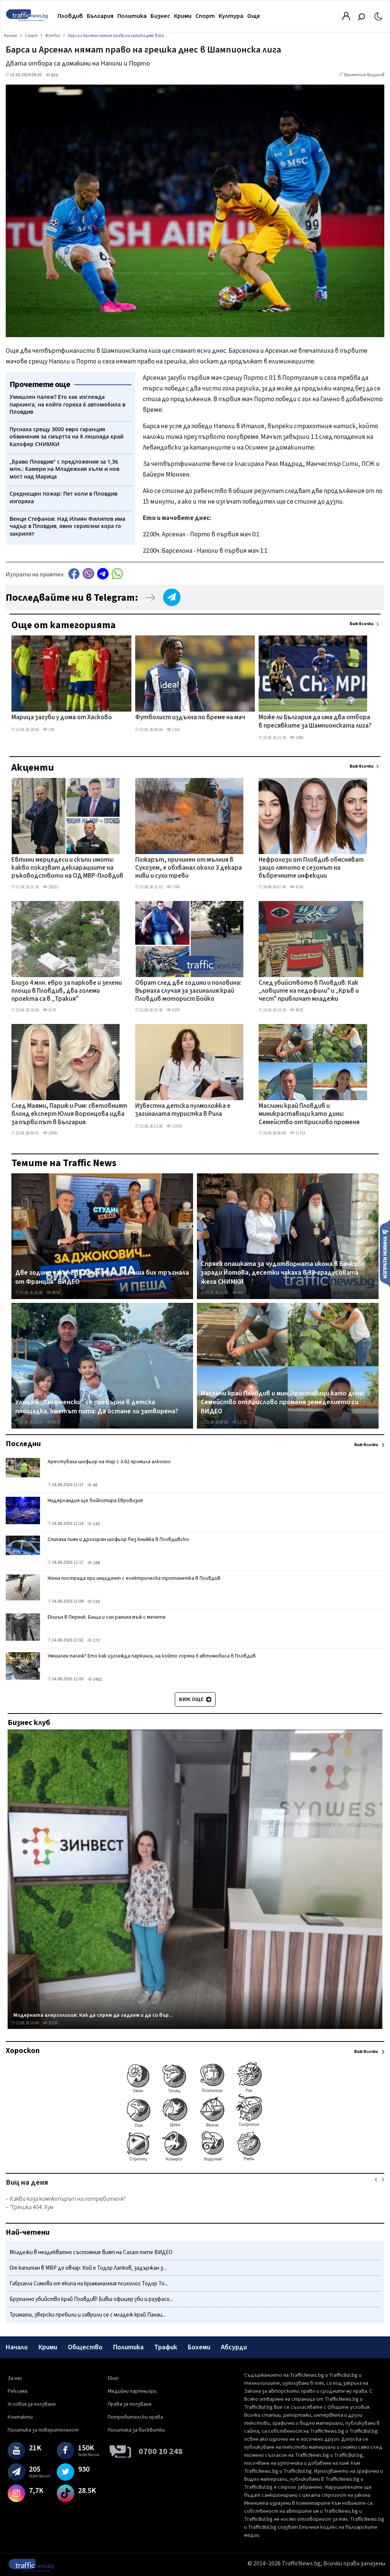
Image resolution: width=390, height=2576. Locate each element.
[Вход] (346, 18)
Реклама (18, 2391)
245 (96, 1524)
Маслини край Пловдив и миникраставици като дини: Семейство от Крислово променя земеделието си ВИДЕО (309, 1115)
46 (95, 1485)
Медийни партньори (132, 2391)
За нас (15, 2378)
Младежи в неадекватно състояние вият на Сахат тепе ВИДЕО (91, 2252)
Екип (113, 2378)
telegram (103, 574)
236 (96, 1602)
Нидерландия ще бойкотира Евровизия (95, 1501)
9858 (56, 1293)
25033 (53, 887)
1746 (176, 887)
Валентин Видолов (364, 75)
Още (254, 16)
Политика (132, 16)
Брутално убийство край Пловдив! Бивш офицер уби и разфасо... (91, 2299)
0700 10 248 (161, 2451)
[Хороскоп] (195, 2161)
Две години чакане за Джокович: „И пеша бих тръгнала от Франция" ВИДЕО (102, 1277)
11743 (300, 1133)
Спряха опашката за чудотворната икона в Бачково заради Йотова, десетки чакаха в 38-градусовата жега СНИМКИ (283, 1273)
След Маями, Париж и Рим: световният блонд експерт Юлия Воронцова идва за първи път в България (69, 1114)
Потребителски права (135, 2417)
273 (96, 1641)
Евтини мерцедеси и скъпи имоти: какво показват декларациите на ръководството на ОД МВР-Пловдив (67, 868)
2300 (299, 738)
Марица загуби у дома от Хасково (62, 718)
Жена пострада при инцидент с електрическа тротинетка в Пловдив (134, 1578)
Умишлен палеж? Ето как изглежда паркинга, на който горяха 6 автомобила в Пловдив (152, 1656)
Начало (17, 2347)
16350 (53, 2023)
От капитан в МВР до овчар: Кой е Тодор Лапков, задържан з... (88, 2268)
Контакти (20, 2417)
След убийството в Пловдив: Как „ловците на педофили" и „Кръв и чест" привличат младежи (309, 991)
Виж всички (362, 624)
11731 (242, 1422)
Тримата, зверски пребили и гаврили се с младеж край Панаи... (88, 2315)
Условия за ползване (32, 2404)
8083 (241, 1293)
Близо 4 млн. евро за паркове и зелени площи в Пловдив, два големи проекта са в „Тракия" (67, 991)
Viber (88, 574)
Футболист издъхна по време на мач (190, 718)
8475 (56, 1422)
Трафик (166, 2347)
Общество (85, 2347)
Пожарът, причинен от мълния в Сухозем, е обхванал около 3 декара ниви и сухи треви (189, 868)
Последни (23, 1444)
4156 (299, 887)
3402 (97, 1679)
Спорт (205, 16)
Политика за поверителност (43, 2430)
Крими (183, 16)
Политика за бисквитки (136, 2430)
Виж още (192, 1699)
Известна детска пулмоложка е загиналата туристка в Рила (183, 1110)
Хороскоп (23, 2051)
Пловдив (70, 16)
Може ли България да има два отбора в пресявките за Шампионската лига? (315, 722)
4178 (52, 1010)
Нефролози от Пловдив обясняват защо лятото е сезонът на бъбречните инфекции (311, 868)
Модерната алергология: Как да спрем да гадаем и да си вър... (93, 2015)
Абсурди (234, 2347)
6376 (176, 1010)
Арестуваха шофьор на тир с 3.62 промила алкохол (109, 1462)
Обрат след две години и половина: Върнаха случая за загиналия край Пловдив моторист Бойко (188, 991)
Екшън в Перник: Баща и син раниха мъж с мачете (107, 1617)
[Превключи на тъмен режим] (378, 16)
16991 (53, 1133)
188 (96, 1563)
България (100, 16)
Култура (231, 16)
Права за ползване (130, 2404)
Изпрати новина (385, 1253)
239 (51, 730)
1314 (176, 730)
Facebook (74, 574)
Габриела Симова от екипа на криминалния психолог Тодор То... (89, 2284)
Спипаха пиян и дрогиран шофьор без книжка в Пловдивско (118, 1539)
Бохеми (199, 2347)
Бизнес (160, 16)
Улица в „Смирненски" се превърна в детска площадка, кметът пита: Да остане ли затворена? (97, 1407)
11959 (177, 1126)
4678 (299, 1010)
